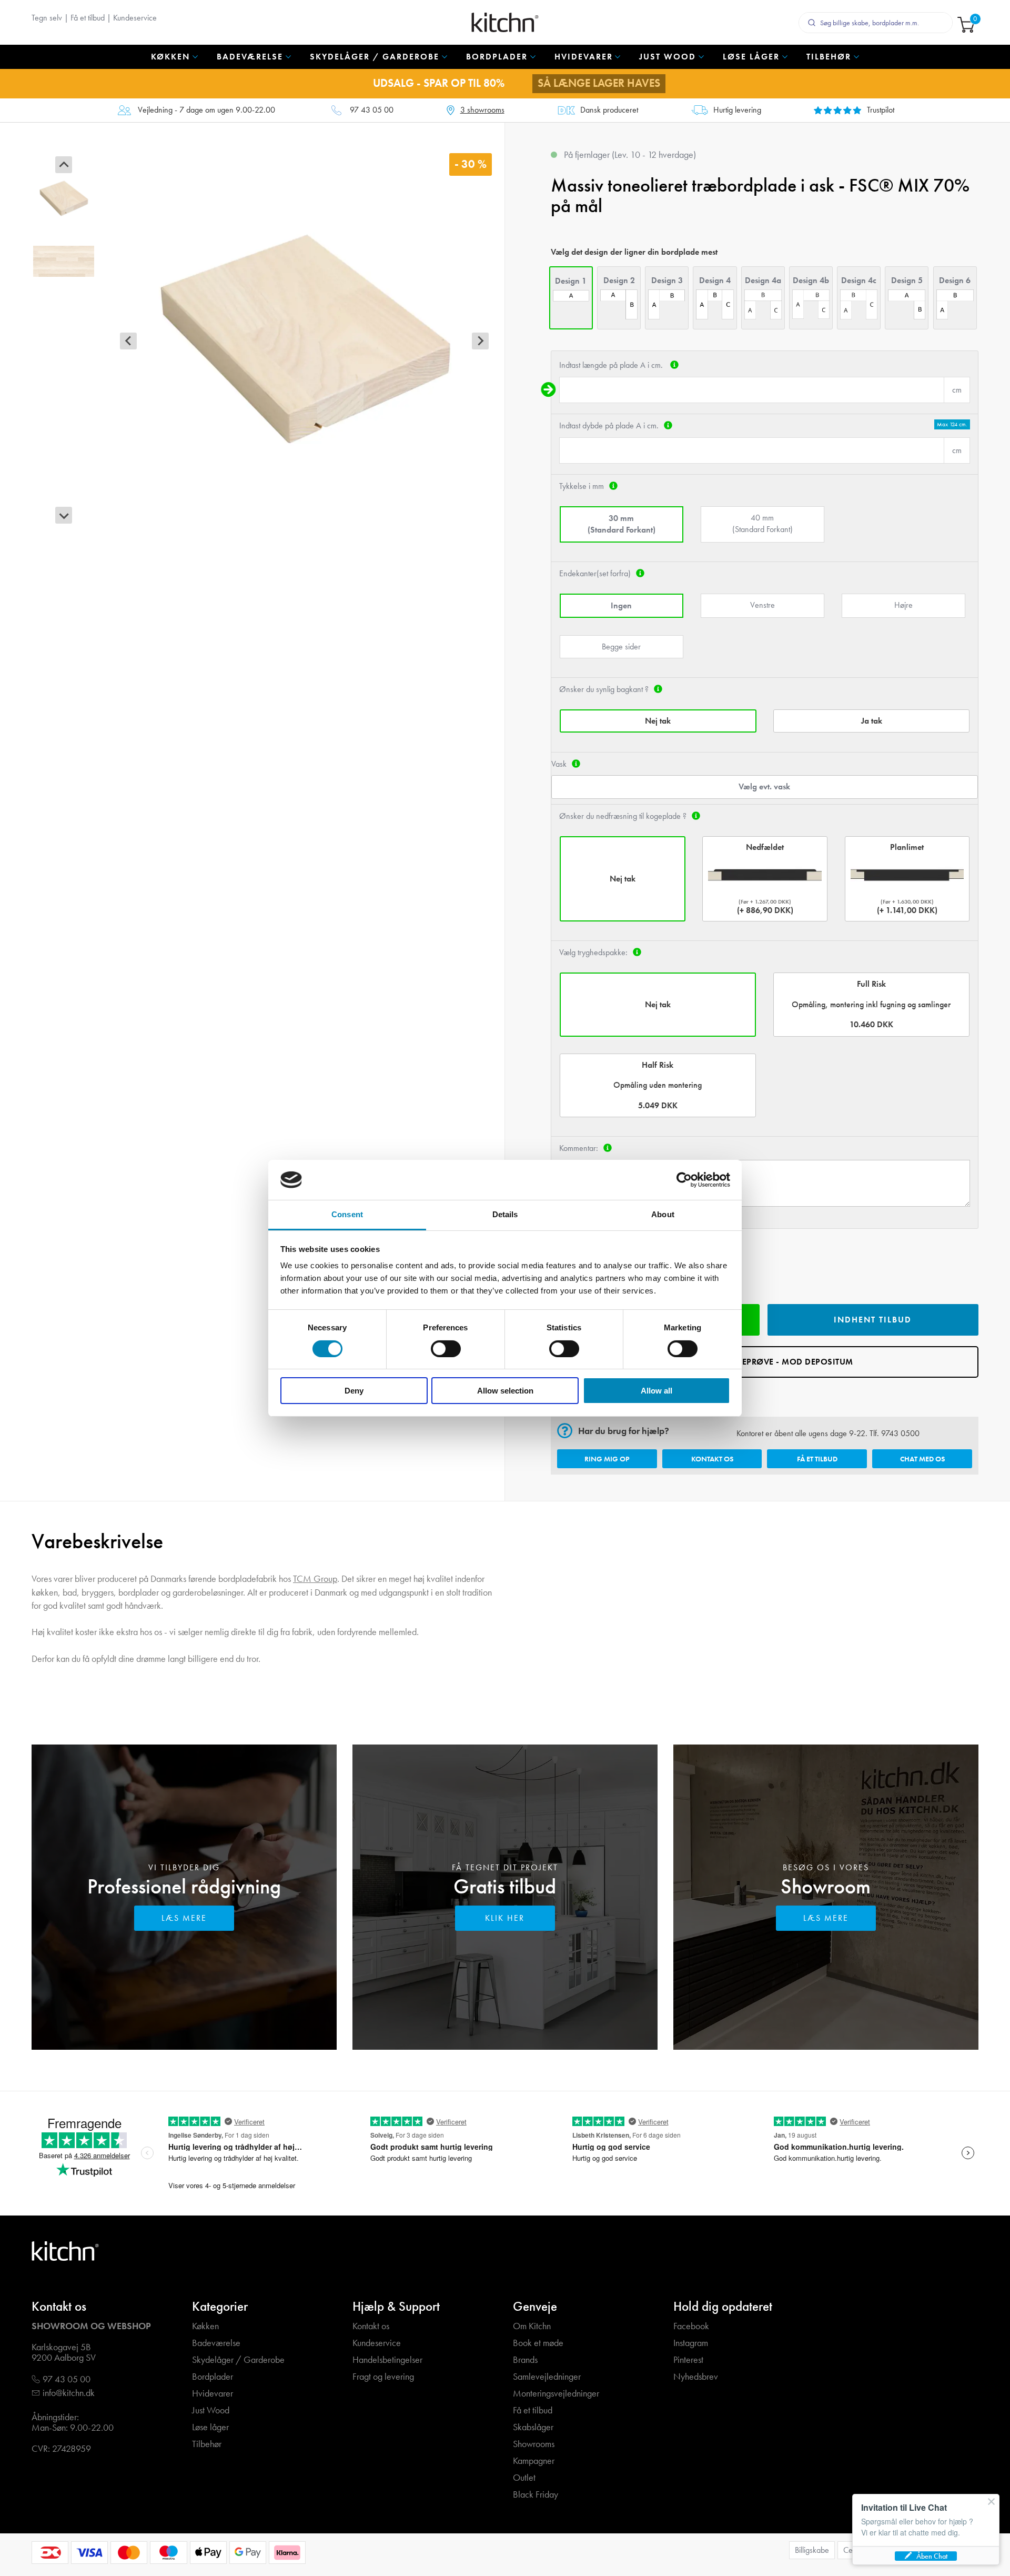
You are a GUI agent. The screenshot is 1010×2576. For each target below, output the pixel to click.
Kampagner (534, 2461)
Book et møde (538, 2343)
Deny (354, 1391)
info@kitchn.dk (69, 2393)
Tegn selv (47, 18)
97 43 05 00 (372, 110)
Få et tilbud (88, 18)
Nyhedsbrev (696, 2377)
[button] (64, 198)
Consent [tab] (347, 1214)
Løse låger (210, 2427)
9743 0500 (900, 1433)
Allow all (656, 1391)
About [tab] (663, 1214)
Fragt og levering (383, 2377)
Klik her (505, 1918)
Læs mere (184, 1918)
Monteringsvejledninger (556, 2394)
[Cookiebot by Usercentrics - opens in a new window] (684, 1180)
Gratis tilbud (505, 1886)
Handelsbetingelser (387, 2360)
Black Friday (536, 2495)
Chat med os (922, 1459)
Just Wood (211, 2410)
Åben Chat (932, 2556)
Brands (525, 2360)
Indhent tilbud (873, 1320)
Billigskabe (812, 2550)
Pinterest (688, 2360)
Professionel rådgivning (184, 1886)
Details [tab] (505, 1214)
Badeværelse (216, 2343)
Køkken (205, 2326)
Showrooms (534, 2444)
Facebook (691, 2326)
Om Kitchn (532, 2326)
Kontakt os (712, 1459)
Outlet (524, 2478)
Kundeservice (135, 18)
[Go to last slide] (64, 165)
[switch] (446, 1349)
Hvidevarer (213, 2394)
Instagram (691, 2343)
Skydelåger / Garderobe (238, 2360)
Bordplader (213, 2377)
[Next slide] (64, 515)
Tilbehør (207, 2444)
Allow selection (505, 1391)
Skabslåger (533, 2427)
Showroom (826, 1886)
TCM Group (315, 1578)
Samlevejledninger (547, 2377)
